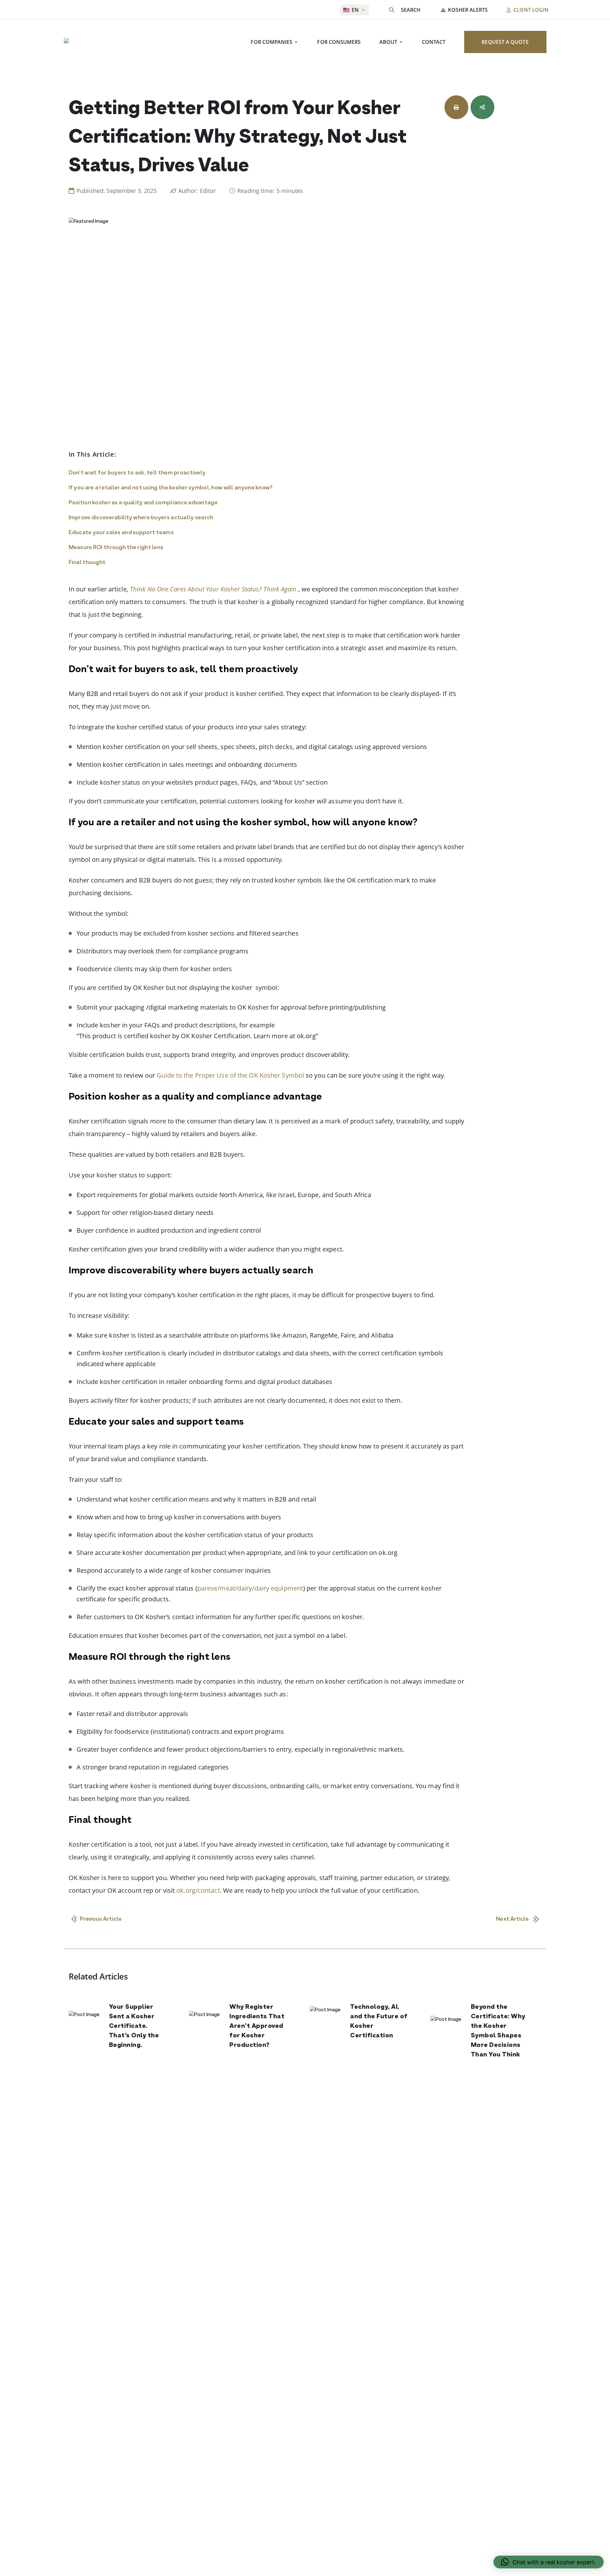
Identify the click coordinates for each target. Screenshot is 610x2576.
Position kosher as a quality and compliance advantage (143, 503)
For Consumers (339, 42)
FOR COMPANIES (271, 42)
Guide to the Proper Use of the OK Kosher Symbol (230, 1075)
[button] (549, 2562)
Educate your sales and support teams (121, 533)
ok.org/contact (198, 1890)
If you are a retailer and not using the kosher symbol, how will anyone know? (171, 488)
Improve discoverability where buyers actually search (141, 518)
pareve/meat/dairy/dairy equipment (250, 1588)
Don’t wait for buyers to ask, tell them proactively (137, 473)
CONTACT (434, 42)
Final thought (87, 563)
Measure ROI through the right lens (116, 548)
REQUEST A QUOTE (505, 42)
